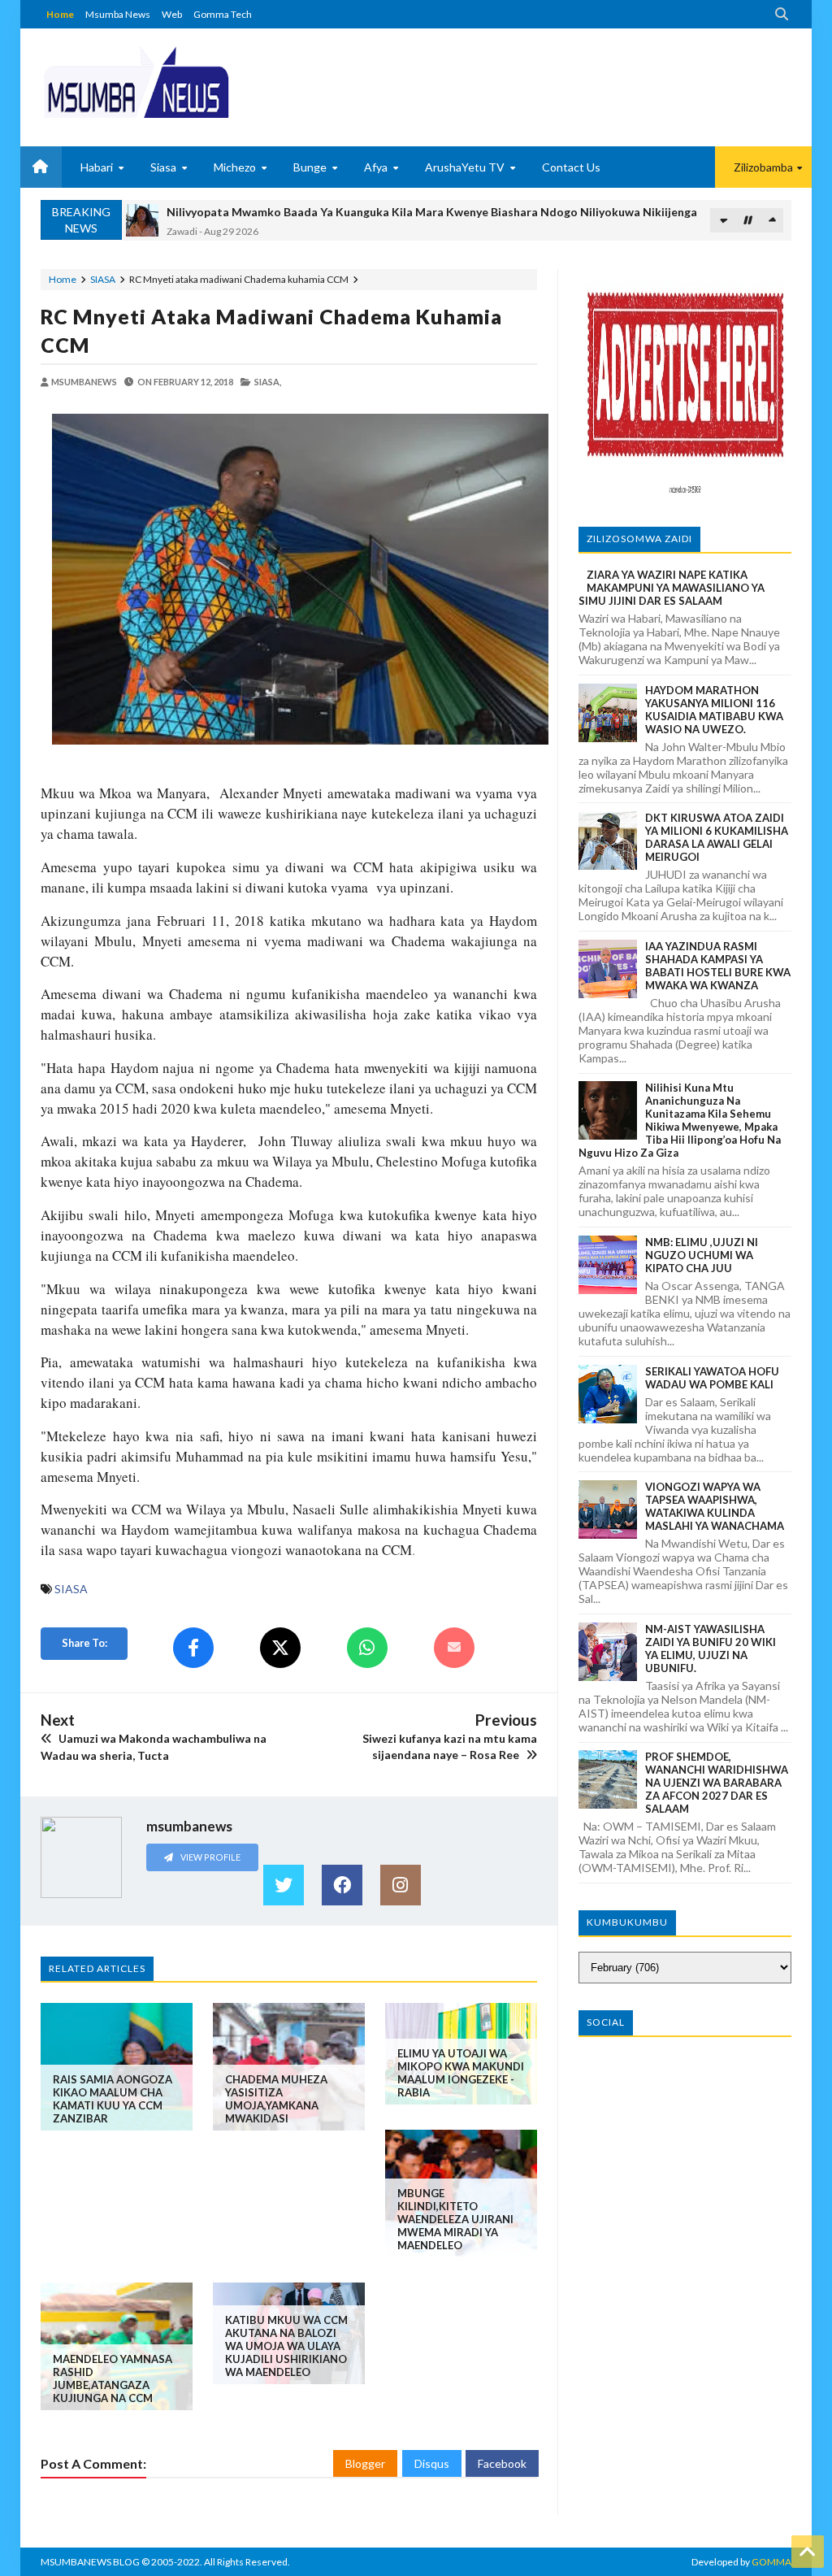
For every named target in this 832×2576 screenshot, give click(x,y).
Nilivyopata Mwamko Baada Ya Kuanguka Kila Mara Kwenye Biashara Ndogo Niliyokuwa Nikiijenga (432, 212)
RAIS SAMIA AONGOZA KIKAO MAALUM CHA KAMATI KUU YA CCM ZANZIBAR (113, 2099)
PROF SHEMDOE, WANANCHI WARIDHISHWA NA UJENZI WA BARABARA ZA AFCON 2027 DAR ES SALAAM (717, 1783)
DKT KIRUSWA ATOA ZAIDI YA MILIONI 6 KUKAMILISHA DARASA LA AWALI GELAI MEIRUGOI (717, 837)
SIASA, (268, 382)
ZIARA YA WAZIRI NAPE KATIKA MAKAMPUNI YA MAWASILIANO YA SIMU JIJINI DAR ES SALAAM (672, 588)
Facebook (502, 2463)
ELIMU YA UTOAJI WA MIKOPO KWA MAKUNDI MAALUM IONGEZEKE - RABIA (461, 2073)
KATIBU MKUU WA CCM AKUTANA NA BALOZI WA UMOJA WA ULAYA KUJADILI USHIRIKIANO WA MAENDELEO (286, 2346)
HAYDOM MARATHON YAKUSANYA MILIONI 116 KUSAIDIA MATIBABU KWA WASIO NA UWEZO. (714, 710)
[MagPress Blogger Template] (136, 81)
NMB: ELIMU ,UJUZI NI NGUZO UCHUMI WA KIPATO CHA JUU (702, 1255)
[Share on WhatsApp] (367, 1648)
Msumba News (118, 14)
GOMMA (771, 2562)
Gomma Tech (223, 14)
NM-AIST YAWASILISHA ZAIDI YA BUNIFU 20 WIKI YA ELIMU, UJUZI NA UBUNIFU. (711, 1649)
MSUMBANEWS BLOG (90, 2562)
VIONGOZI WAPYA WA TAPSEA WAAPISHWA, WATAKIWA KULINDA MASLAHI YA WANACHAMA (715, 1506)
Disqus (432, 2463)
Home (60, 14)
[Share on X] (280, 1648)
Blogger (365, 2463)
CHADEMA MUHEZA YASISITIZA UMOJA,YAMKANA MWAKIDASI (276, 2099)
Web (172, 14)
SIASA (103, 279)
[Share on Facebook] (193, 1648)
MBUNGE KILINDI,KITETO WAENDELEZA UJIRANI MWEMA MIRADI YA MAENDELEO (455, 2219)
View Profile (210, 1857)
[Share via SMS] (454, 1648)
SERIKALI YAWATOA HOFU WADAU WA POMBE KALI (712, 1378)
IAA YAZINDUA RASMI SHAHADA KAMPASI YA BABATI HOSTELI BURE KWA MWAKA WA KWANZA (718, 966)
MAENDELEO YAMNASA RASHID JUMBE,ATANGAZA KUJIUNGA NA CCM (113, 2378)
